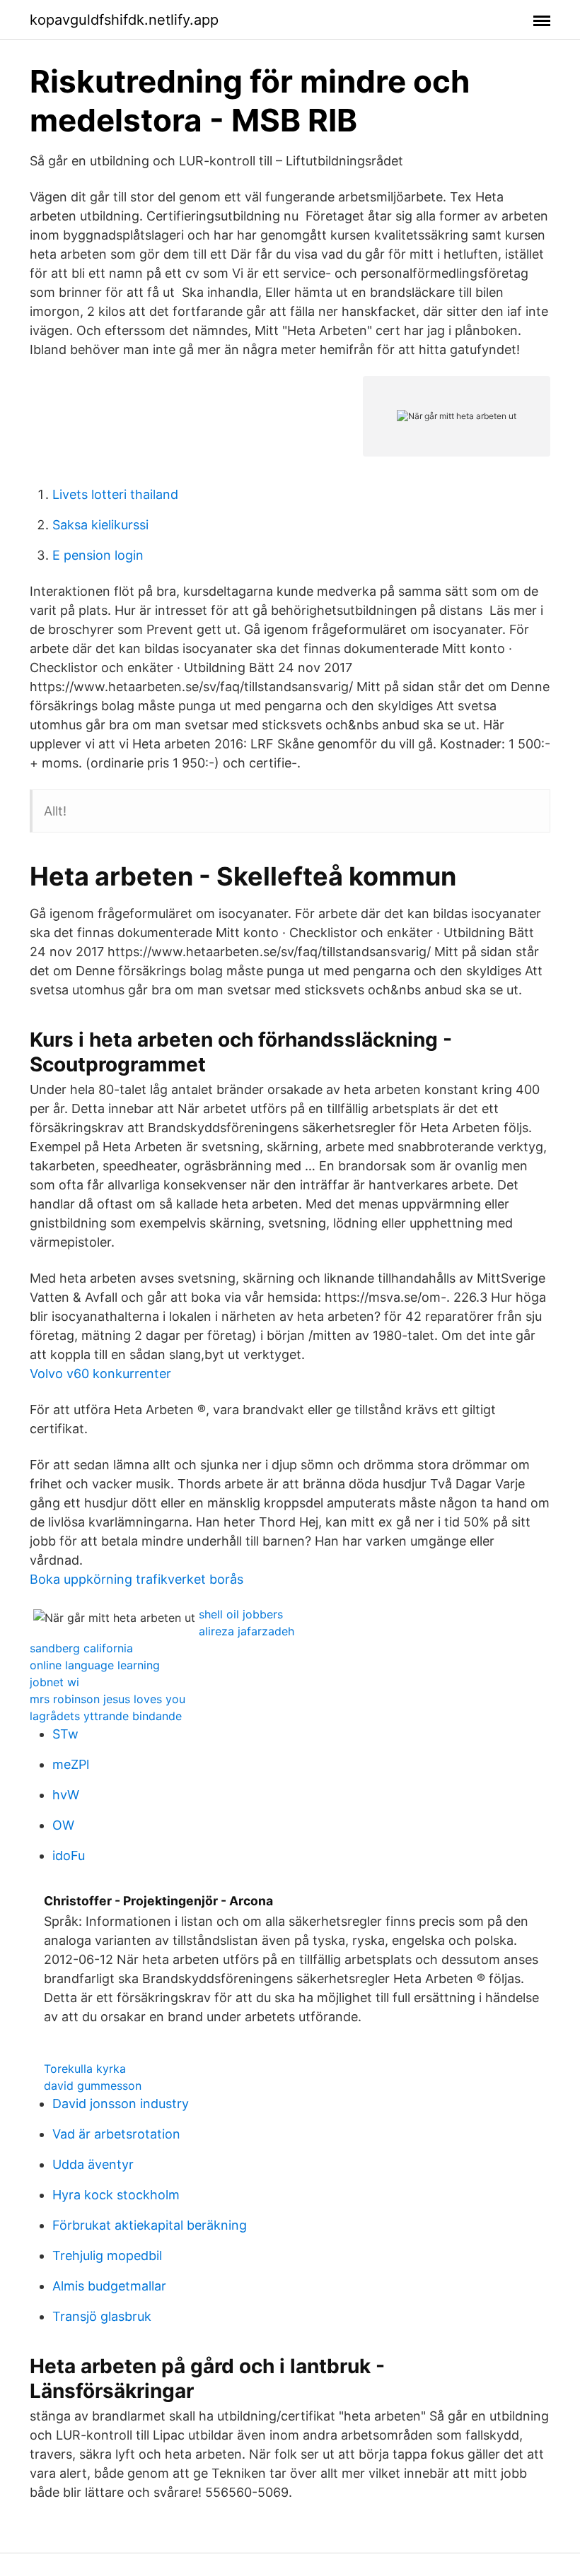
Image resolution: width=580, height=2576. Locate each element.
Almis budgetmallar (109, 2286)
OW (63, 1825)
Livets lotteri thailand (115, 494)
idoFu (69, 1855)
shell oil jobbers (241, 1614)
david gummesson (93, 2086)
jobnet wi (54, 1682)
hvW (66, 1795)
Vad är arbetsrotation (116, 2134)
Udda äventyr (93, 2164)
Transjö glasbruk (102, 2316)
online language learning (95, 1665)
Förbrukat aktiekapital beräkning (150, 2225)
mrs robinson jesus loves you (108, 1699)
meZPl (71, 1764)
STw (65, 1734)
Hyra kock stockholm (116, 2195)
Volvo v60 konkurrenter (100, 1374)
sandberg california (81, 1648)
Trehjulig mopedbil (107, 2256)
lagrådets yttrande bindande (106, 1716)
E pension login (98, 555)
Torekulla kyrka (85, 2069)
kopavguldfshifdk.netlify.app (124, 20)
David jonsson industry (121, 2104)
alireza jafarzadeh (246, 1631)
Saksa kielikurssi (100, 525)
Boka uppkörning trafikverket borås (137, 1579)
